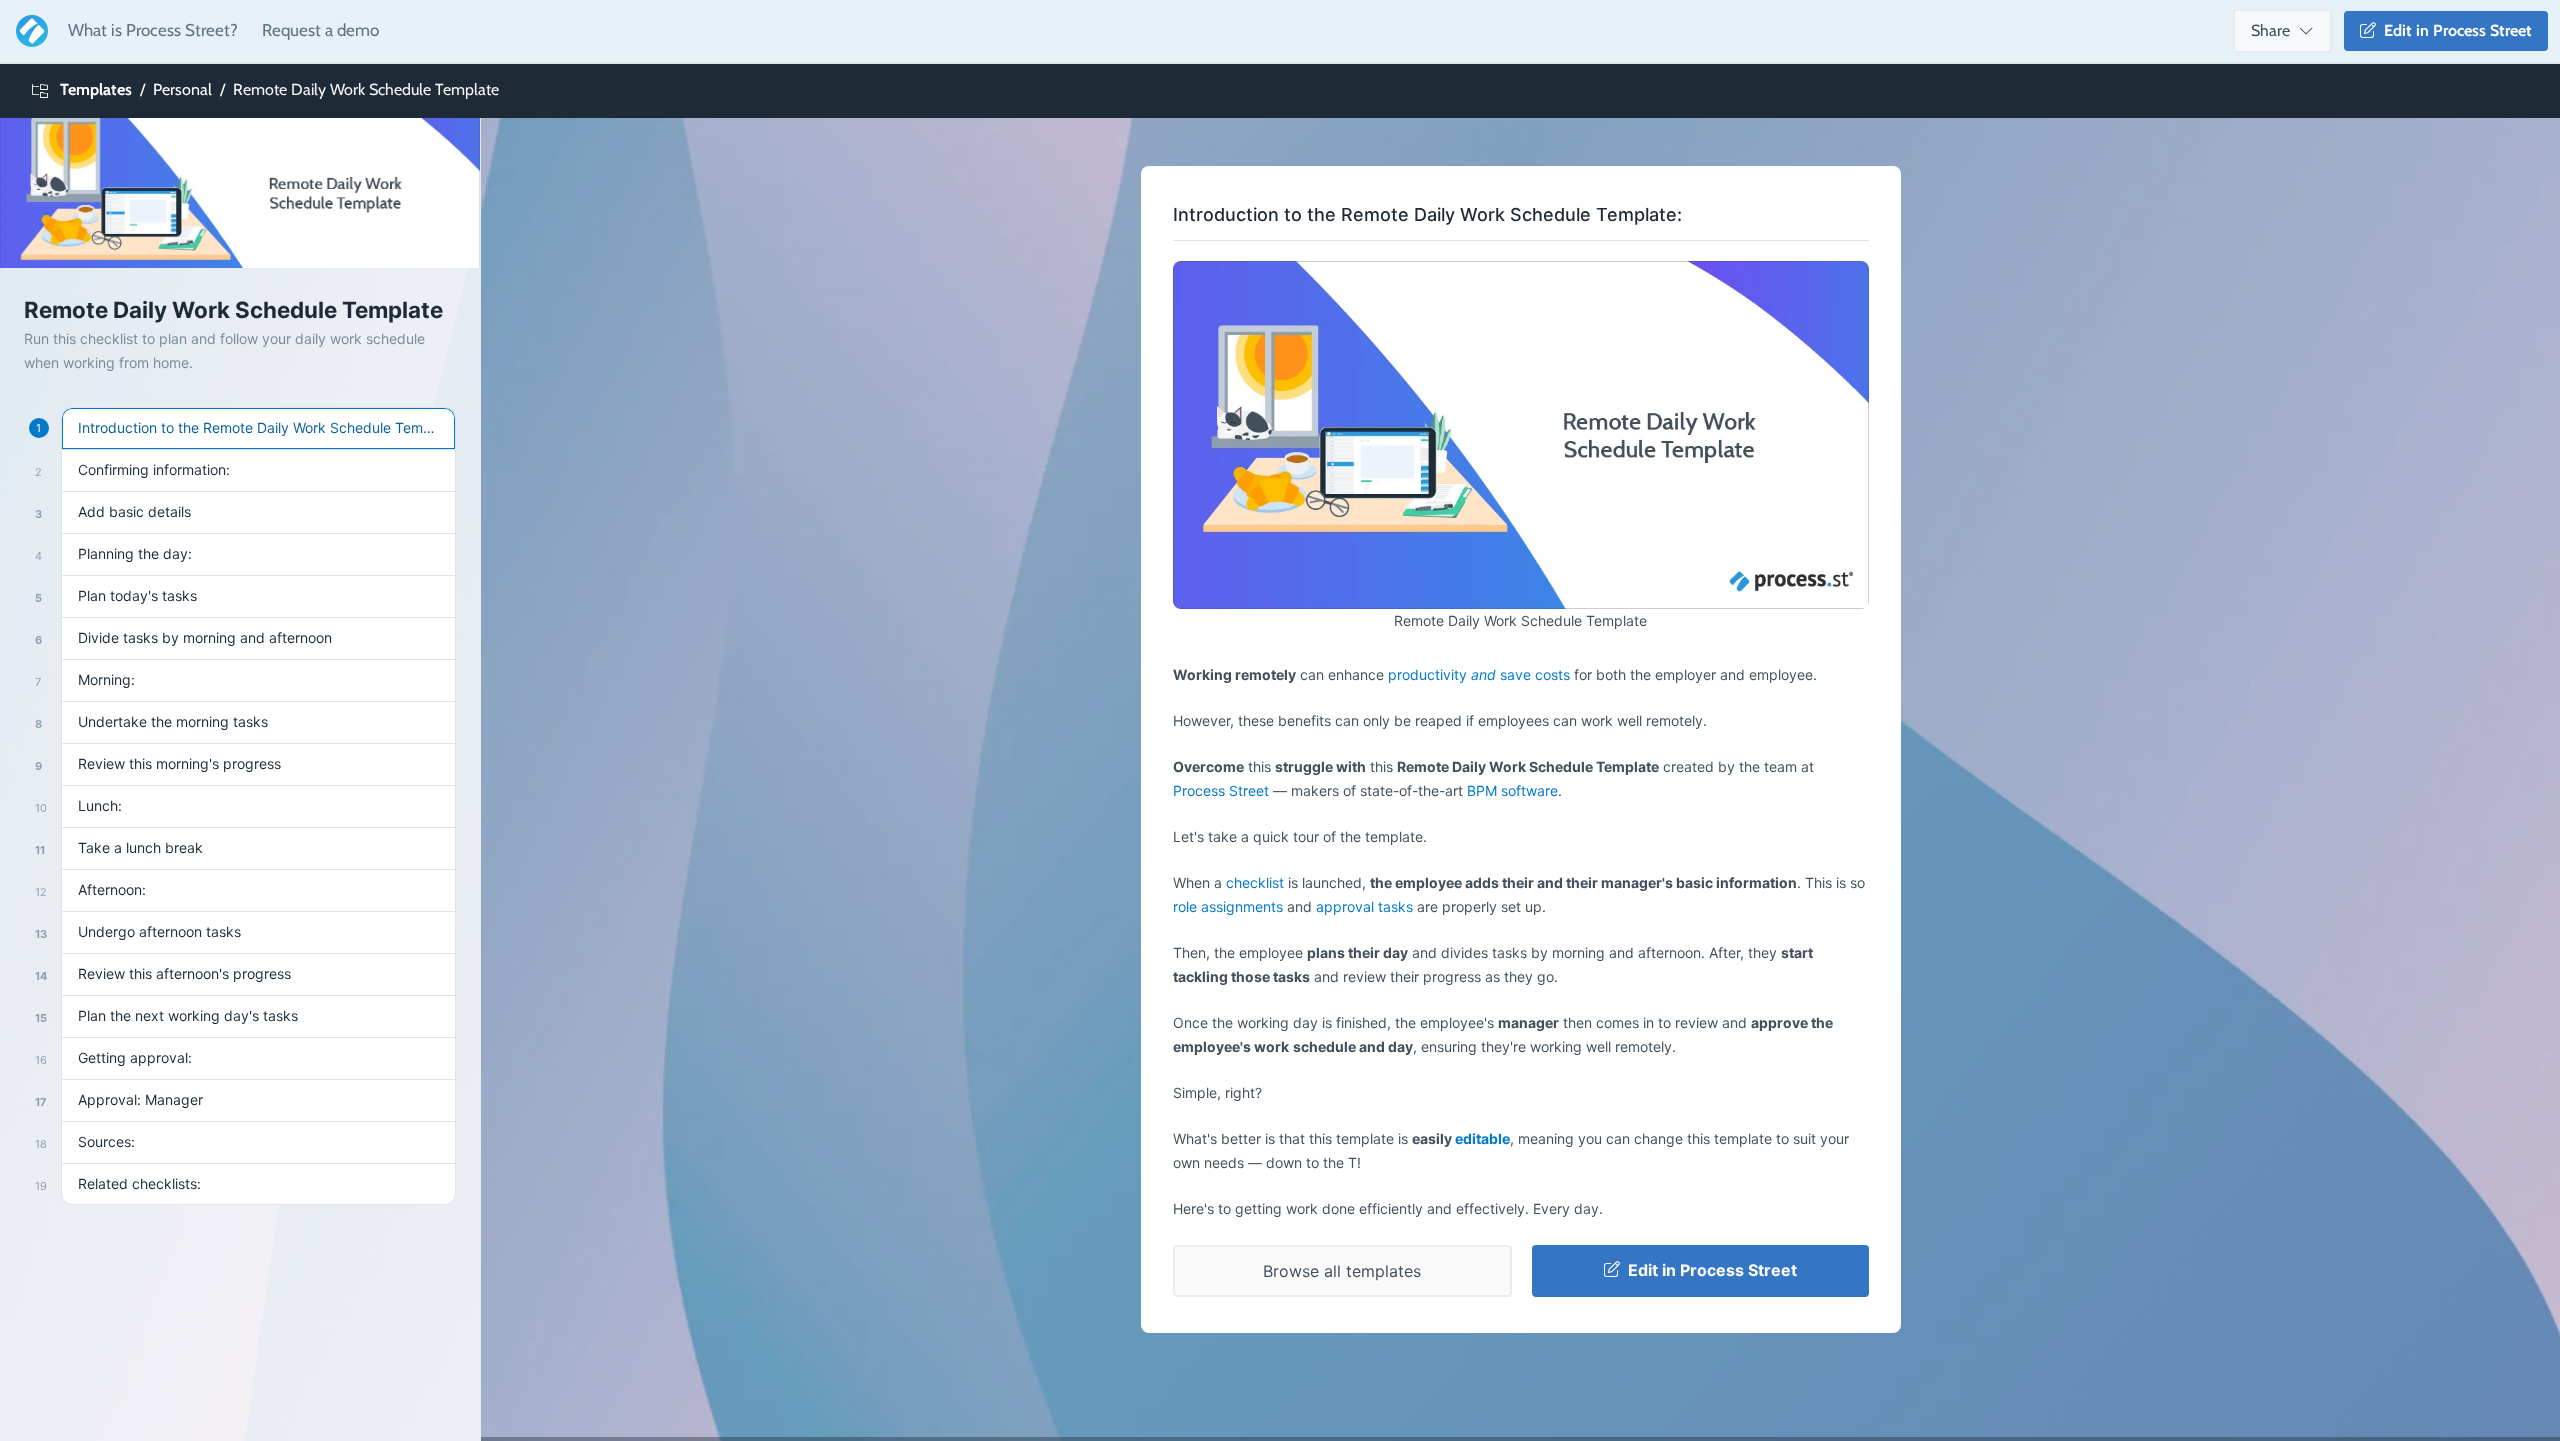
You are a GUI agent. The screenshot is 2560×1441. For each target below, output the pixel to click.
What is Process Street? (153, 30)
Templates (96, 89)
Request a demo (320, 30)
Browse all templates (1342, 1271)
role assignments (1228, 906)
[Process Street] (28, 31)
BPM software (1512, 790)
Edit (2454, 30)
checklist (1255, 882)
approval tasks (1364, 906)
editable (1482, 1138)
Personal (182, 89)
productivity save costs (1479, 674)
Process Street (1221, 790)
